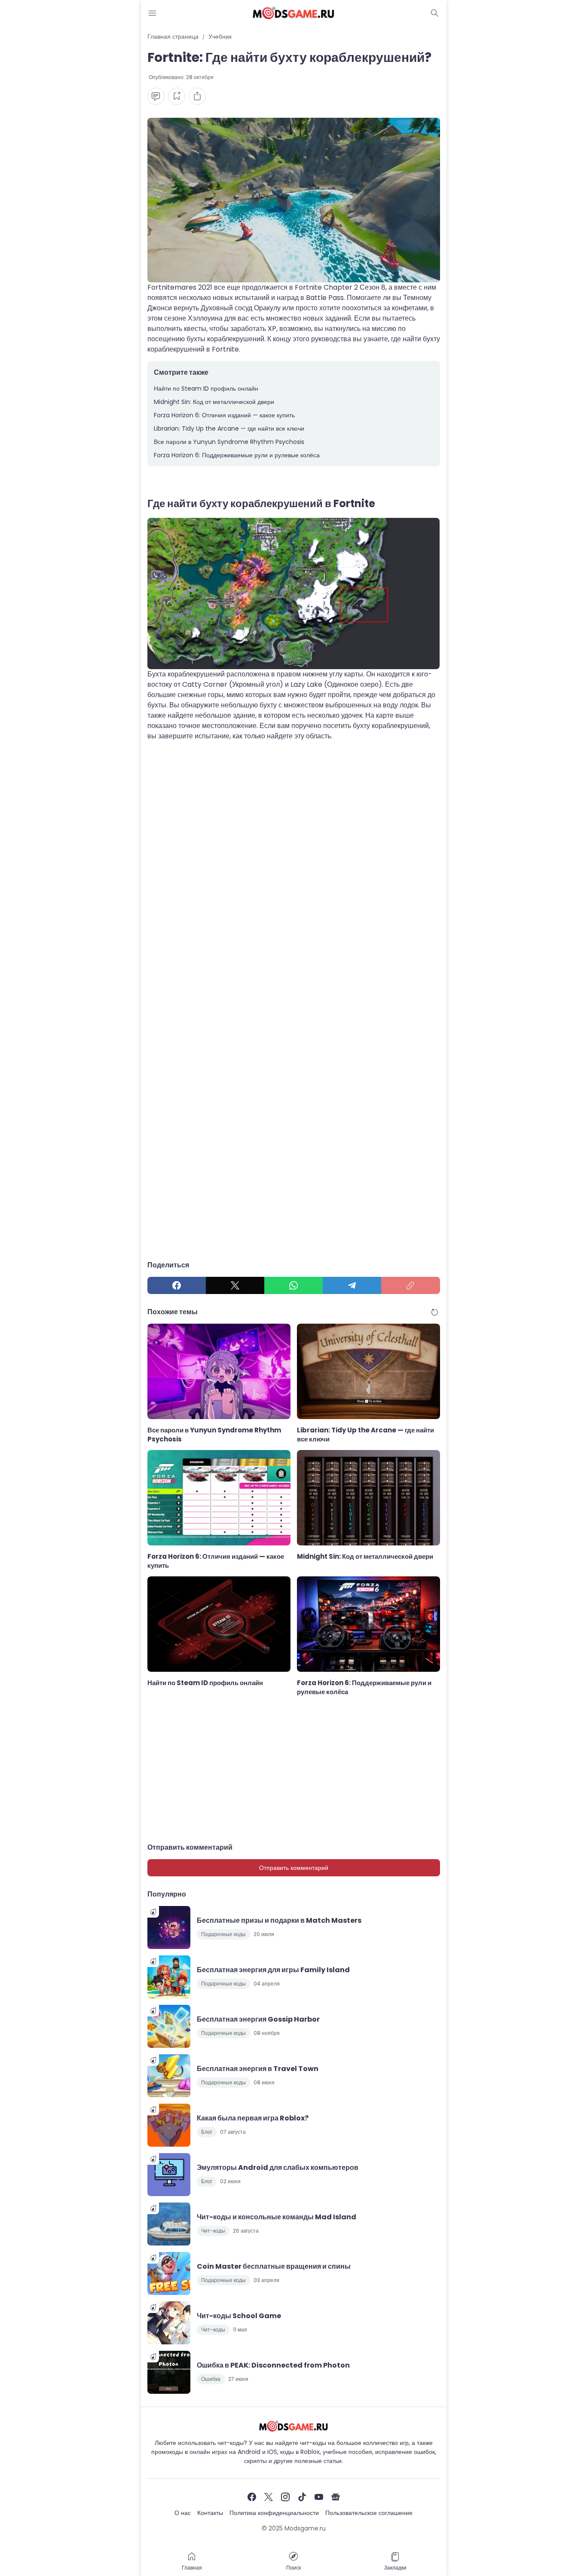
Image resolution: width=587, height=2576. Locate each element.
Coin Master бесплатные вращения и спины (274, 2266)
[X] (235, 1285)
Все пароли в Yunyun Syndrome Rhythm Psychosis (229, 442)
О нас (183, 2513)
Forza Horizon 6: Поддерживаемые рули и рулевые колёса (237, 455)
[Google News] (336, 2497)
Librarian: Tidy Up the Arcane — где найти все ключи (229, 428)
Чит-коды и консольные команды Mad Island (277, 2217)
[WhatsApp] (293, 1285)
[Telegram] (352, 1285)
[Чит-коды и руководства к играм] (293, 13)
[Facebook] (177, 1285)
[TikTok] (302, 2497)
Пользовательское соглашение (369, 2513)
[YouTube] (319, 2497)
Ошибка (211, 2379)
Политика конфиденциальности (274, 2513)
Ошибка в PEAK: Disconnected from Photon (273, 2365)
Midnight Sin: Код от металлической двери (214, 402)
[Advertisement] (294, 835)
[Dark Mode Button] (435, 13)
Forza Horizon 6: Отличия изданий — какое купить (224, 415)
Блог (207, 2132)
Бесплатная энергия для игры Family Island (273, 1970)
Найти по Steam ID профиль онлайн (206, 389)
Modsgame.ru (305, 2528)
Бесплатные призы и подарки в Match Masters (279, 1920)
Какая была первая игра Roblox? (253, 2118)
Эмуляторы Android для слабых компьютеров (278, 2168)
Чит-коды (213, 2231)
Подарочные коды (223, 1934)
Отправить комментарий (294, 1868)
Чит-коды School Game (239, 2316)
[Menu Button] (153, 13)
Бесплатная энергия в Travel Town (258, 2069)
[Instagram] (285, 2497)
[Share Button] (197, 96)
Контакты (210, 2513)
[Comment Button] (156, 96)
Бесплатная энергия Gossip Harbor (258, 2019)
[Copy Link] (410, 1285)
